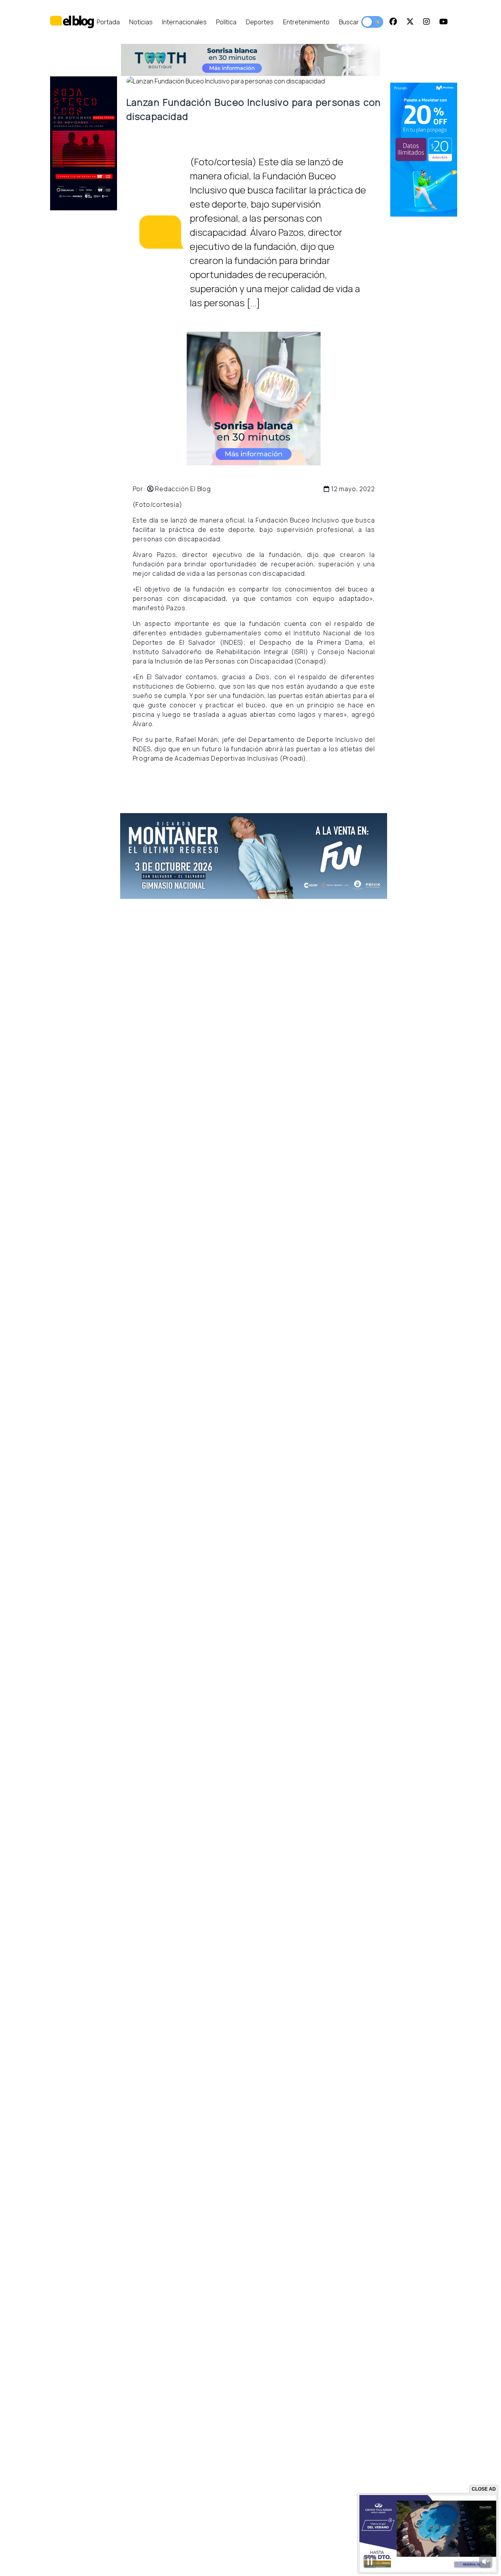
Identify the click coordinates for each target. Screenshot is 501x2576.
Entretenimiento (306, 22)
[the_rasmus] (254, 856)
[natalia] (424, 150)
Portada (108, 22)
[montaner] (84, 143)
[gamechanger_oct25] (250, 60)
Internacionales (184, 22)
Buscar (349, 22)
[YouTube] (443, 22)
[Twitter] (410, 22)
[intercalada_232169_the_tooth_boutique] (253, 399)
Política (226, 22)
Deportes (260, 22)
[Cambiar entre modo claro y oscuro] (372, 22)
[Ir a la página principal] (72, 22)
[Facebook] (393, 22)
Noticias (141, 22)
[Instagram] (426, 22)
